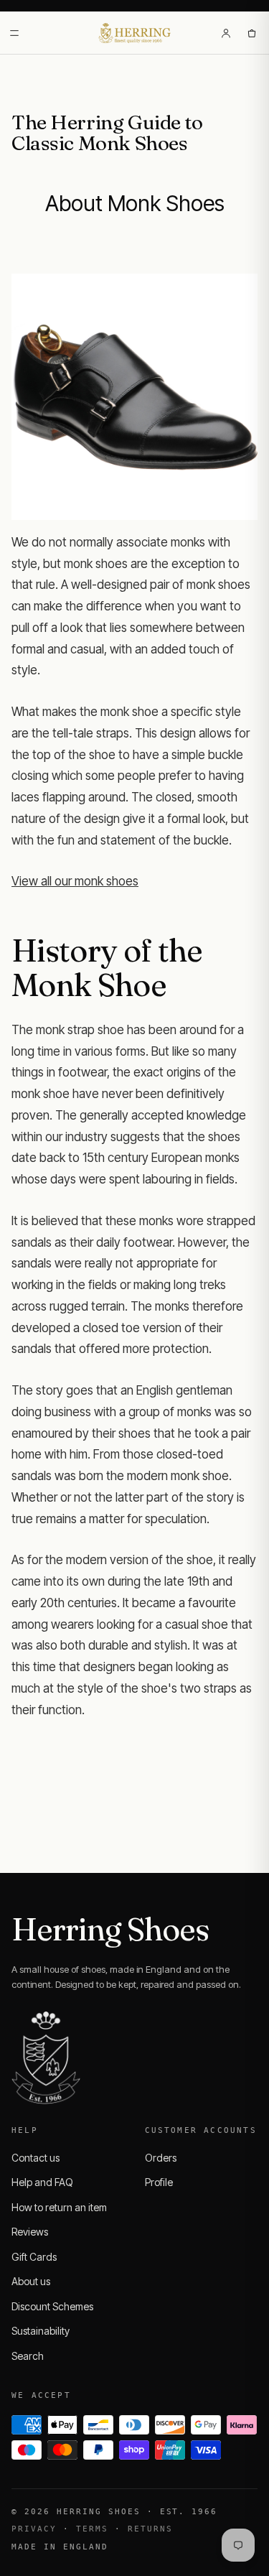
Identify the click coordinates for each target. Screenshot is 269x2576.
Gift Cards (34, 2257)
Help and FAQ (42, 2182)
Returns (150, 2529)
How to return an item (59, 2207)
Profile (159, 2182)
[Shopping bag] (252, 33)
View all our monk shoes (75, 881)
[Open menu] (14, 33)
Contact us (36, 2158)
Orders (161, 2158)
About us (31, 2281)
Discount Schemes (52, 2306)
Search (28, 2356)
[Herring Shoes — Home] (134, 33)
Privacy (34, 2529)
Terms (92, 2529)
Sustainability (41, 2331)
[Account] (226, 33)
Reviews (30, 2232)
